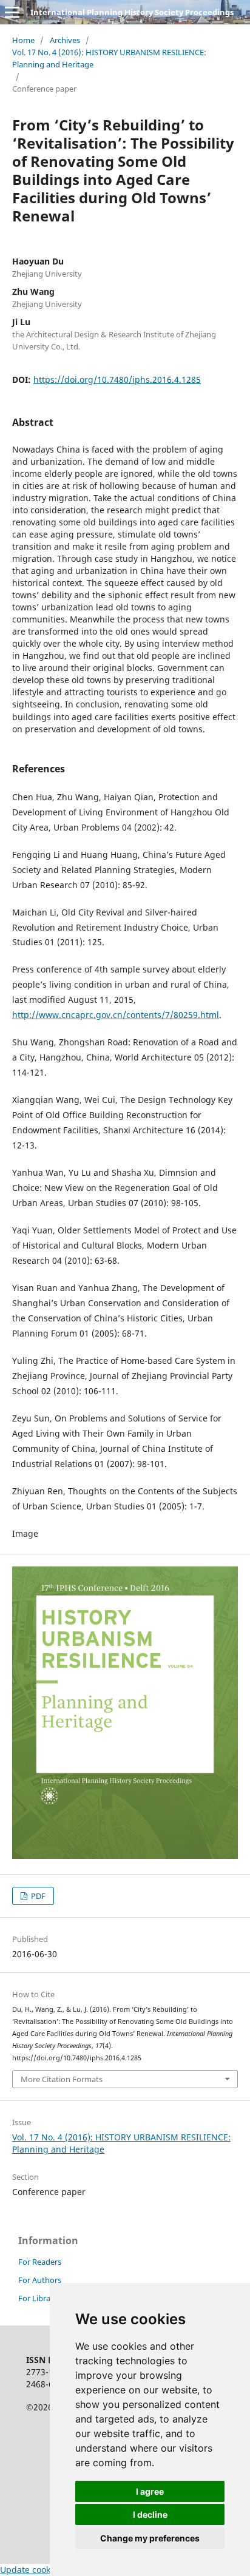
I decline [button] (150, 2514)
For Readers (40, 2262)
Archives (65, 40)
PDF (37, 1896)
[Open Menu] (12, 12)
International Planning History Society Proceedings (132, 12)
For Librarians (43, 2298)
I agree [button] (150, 2491)
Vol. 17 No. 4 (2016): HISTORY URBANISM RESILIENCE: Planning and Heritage (109, 58)
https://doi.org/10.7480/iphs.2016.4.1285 (117, 379)
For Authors (40, 2280)
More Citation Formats (62, 2079)
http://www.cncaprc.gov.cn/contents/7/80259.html (116, 1015)
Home (23, 40)
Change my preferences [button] (150, 2538)
